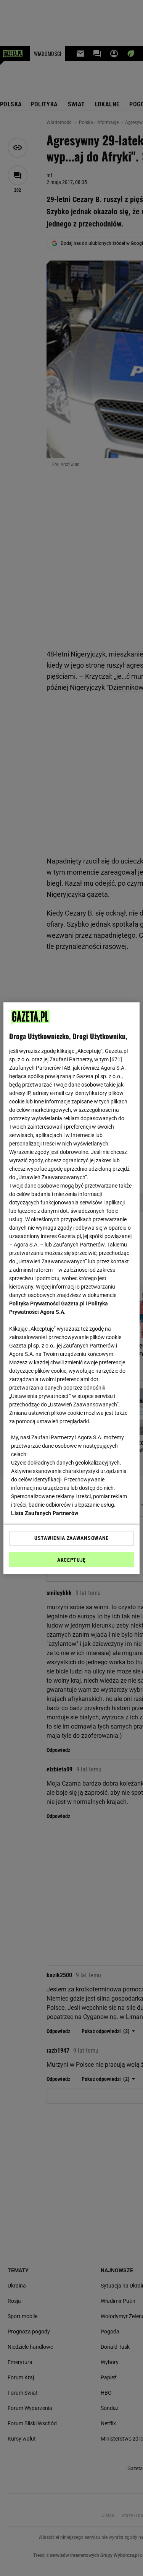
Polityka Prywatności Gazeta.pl (47, 1303)
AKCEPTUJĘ (71, 1560)
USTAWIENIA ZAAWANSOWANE (71, 1538)
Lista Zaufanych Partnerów (45, 1513)
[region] (71, 1288)
